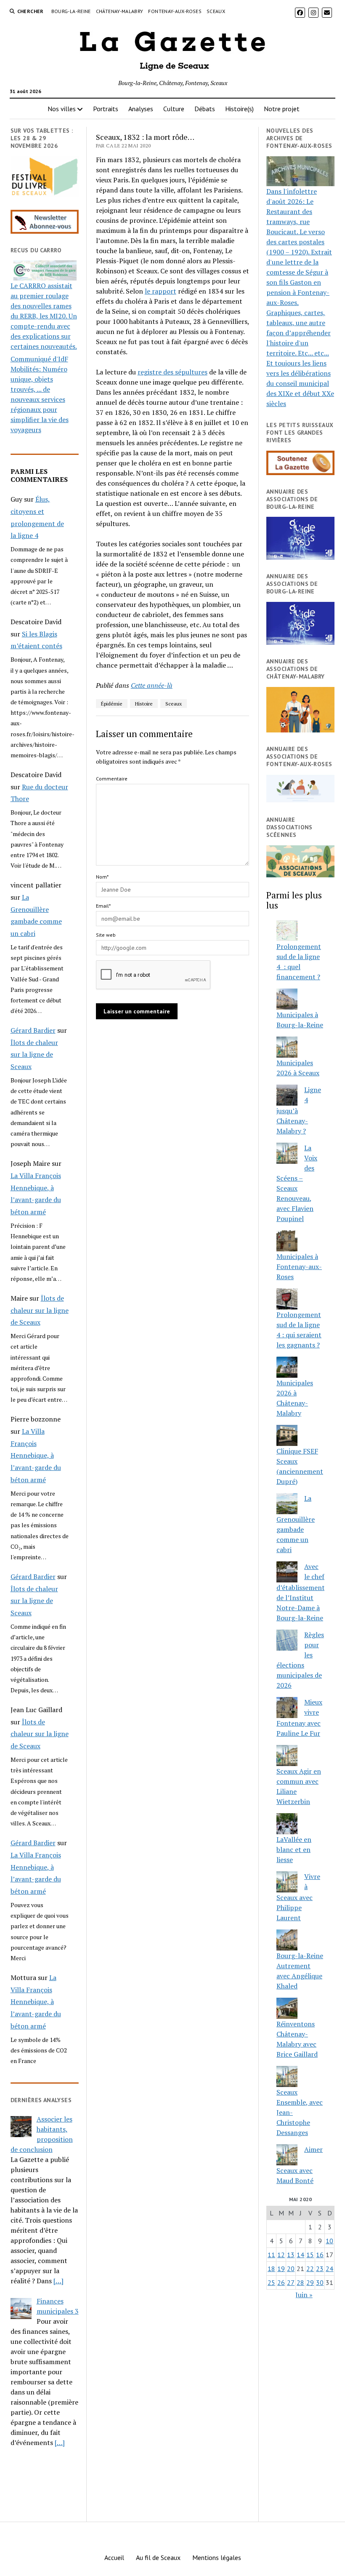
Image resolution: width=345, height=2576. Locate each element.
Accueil (114, 2557)
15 (310, 2255)
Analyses (141, 109)
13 (291, 2255)
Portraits (106, 109)
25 (271, 2282)
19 (281, 2269)
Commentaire (112, 779)
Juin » (304, 2295)
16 (320, 2255)
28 (300, 2282)
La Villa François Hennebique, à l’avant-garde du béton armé (36, 1455)
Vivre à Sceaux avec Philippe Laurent (298, 1897)
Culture (174, 109)
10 (329, 2241)
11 (271, 2255)
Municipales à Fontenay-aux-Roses (299, 1267)
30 (320, 2282)
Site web (106, 935)
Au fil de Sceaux (158, 2557)
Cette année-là (152, 685)
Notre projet (282, 109)
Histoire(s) (239, 109)
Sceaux (216, 11)
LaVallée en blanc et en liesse (294, 1849)
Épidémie (112, 704)
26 (281, 2282)
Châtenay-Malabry (120, 11)
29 (310, 2282)
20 (291, 2269)
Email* (103, 906)
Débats (205, 109)
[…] (58, 2281)
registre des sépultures (172, 372)
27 (291, 2282)
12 (281, 2255)
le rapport (161, 291)
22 (310, 2269)
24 (329, 2269)
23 (320, 2269)
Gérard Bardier (33, 1030)
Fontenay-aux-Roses (175, 11)
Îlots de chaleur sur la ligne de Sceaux (34, 1055)
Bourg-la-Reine (71, 11)
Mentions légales (217, 2557)
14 (300, 2255)
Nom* (102, 877)
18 (271, 2269)
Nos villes (62, 109)
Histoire (144, 704)
